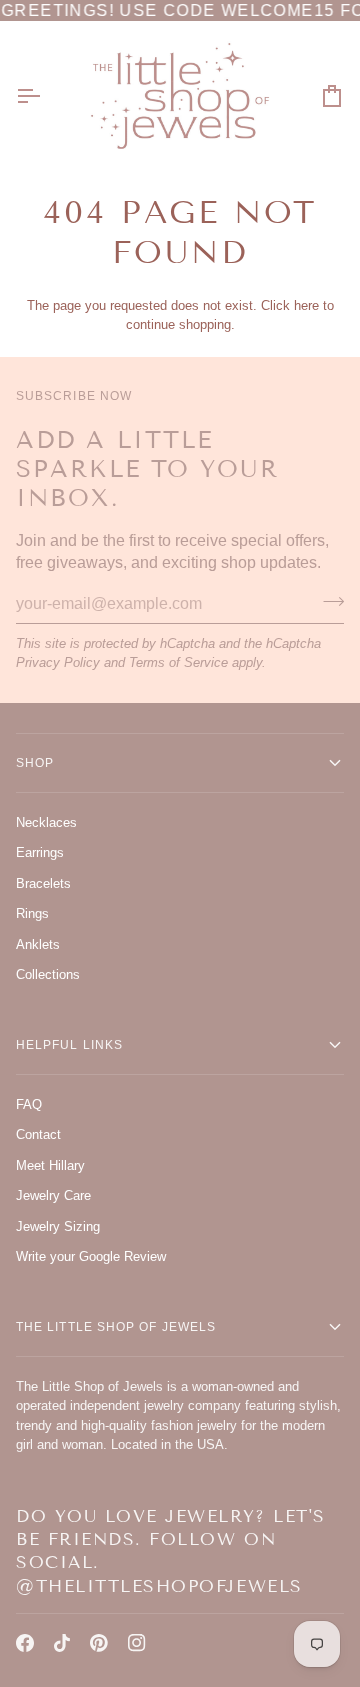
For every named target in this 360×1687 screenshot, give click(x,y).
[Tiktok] (62, 1643)
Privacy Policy (58, 662)
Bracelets (43, 883)
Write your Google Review (91, 1256)
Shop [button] (35, 763)
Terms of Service (178, 662)
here (306, 305)
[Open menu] (46, 95)
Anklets (38, 944)
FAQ (29, 1104)
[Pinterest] (99, 1643)
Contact (38, 1134)
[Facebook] (25, 1643)
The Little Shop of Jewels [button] (116, 1327)
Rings (32, 913)
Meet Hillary (50, 1165)
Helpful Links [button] (69, 1045)
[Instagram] (137, 1643)
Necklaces (46, 822)
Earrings (40, 852)
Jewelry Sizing (58, 1226)
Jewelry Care (53, 1195)
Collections (48, 974)
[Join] (327, 601)
